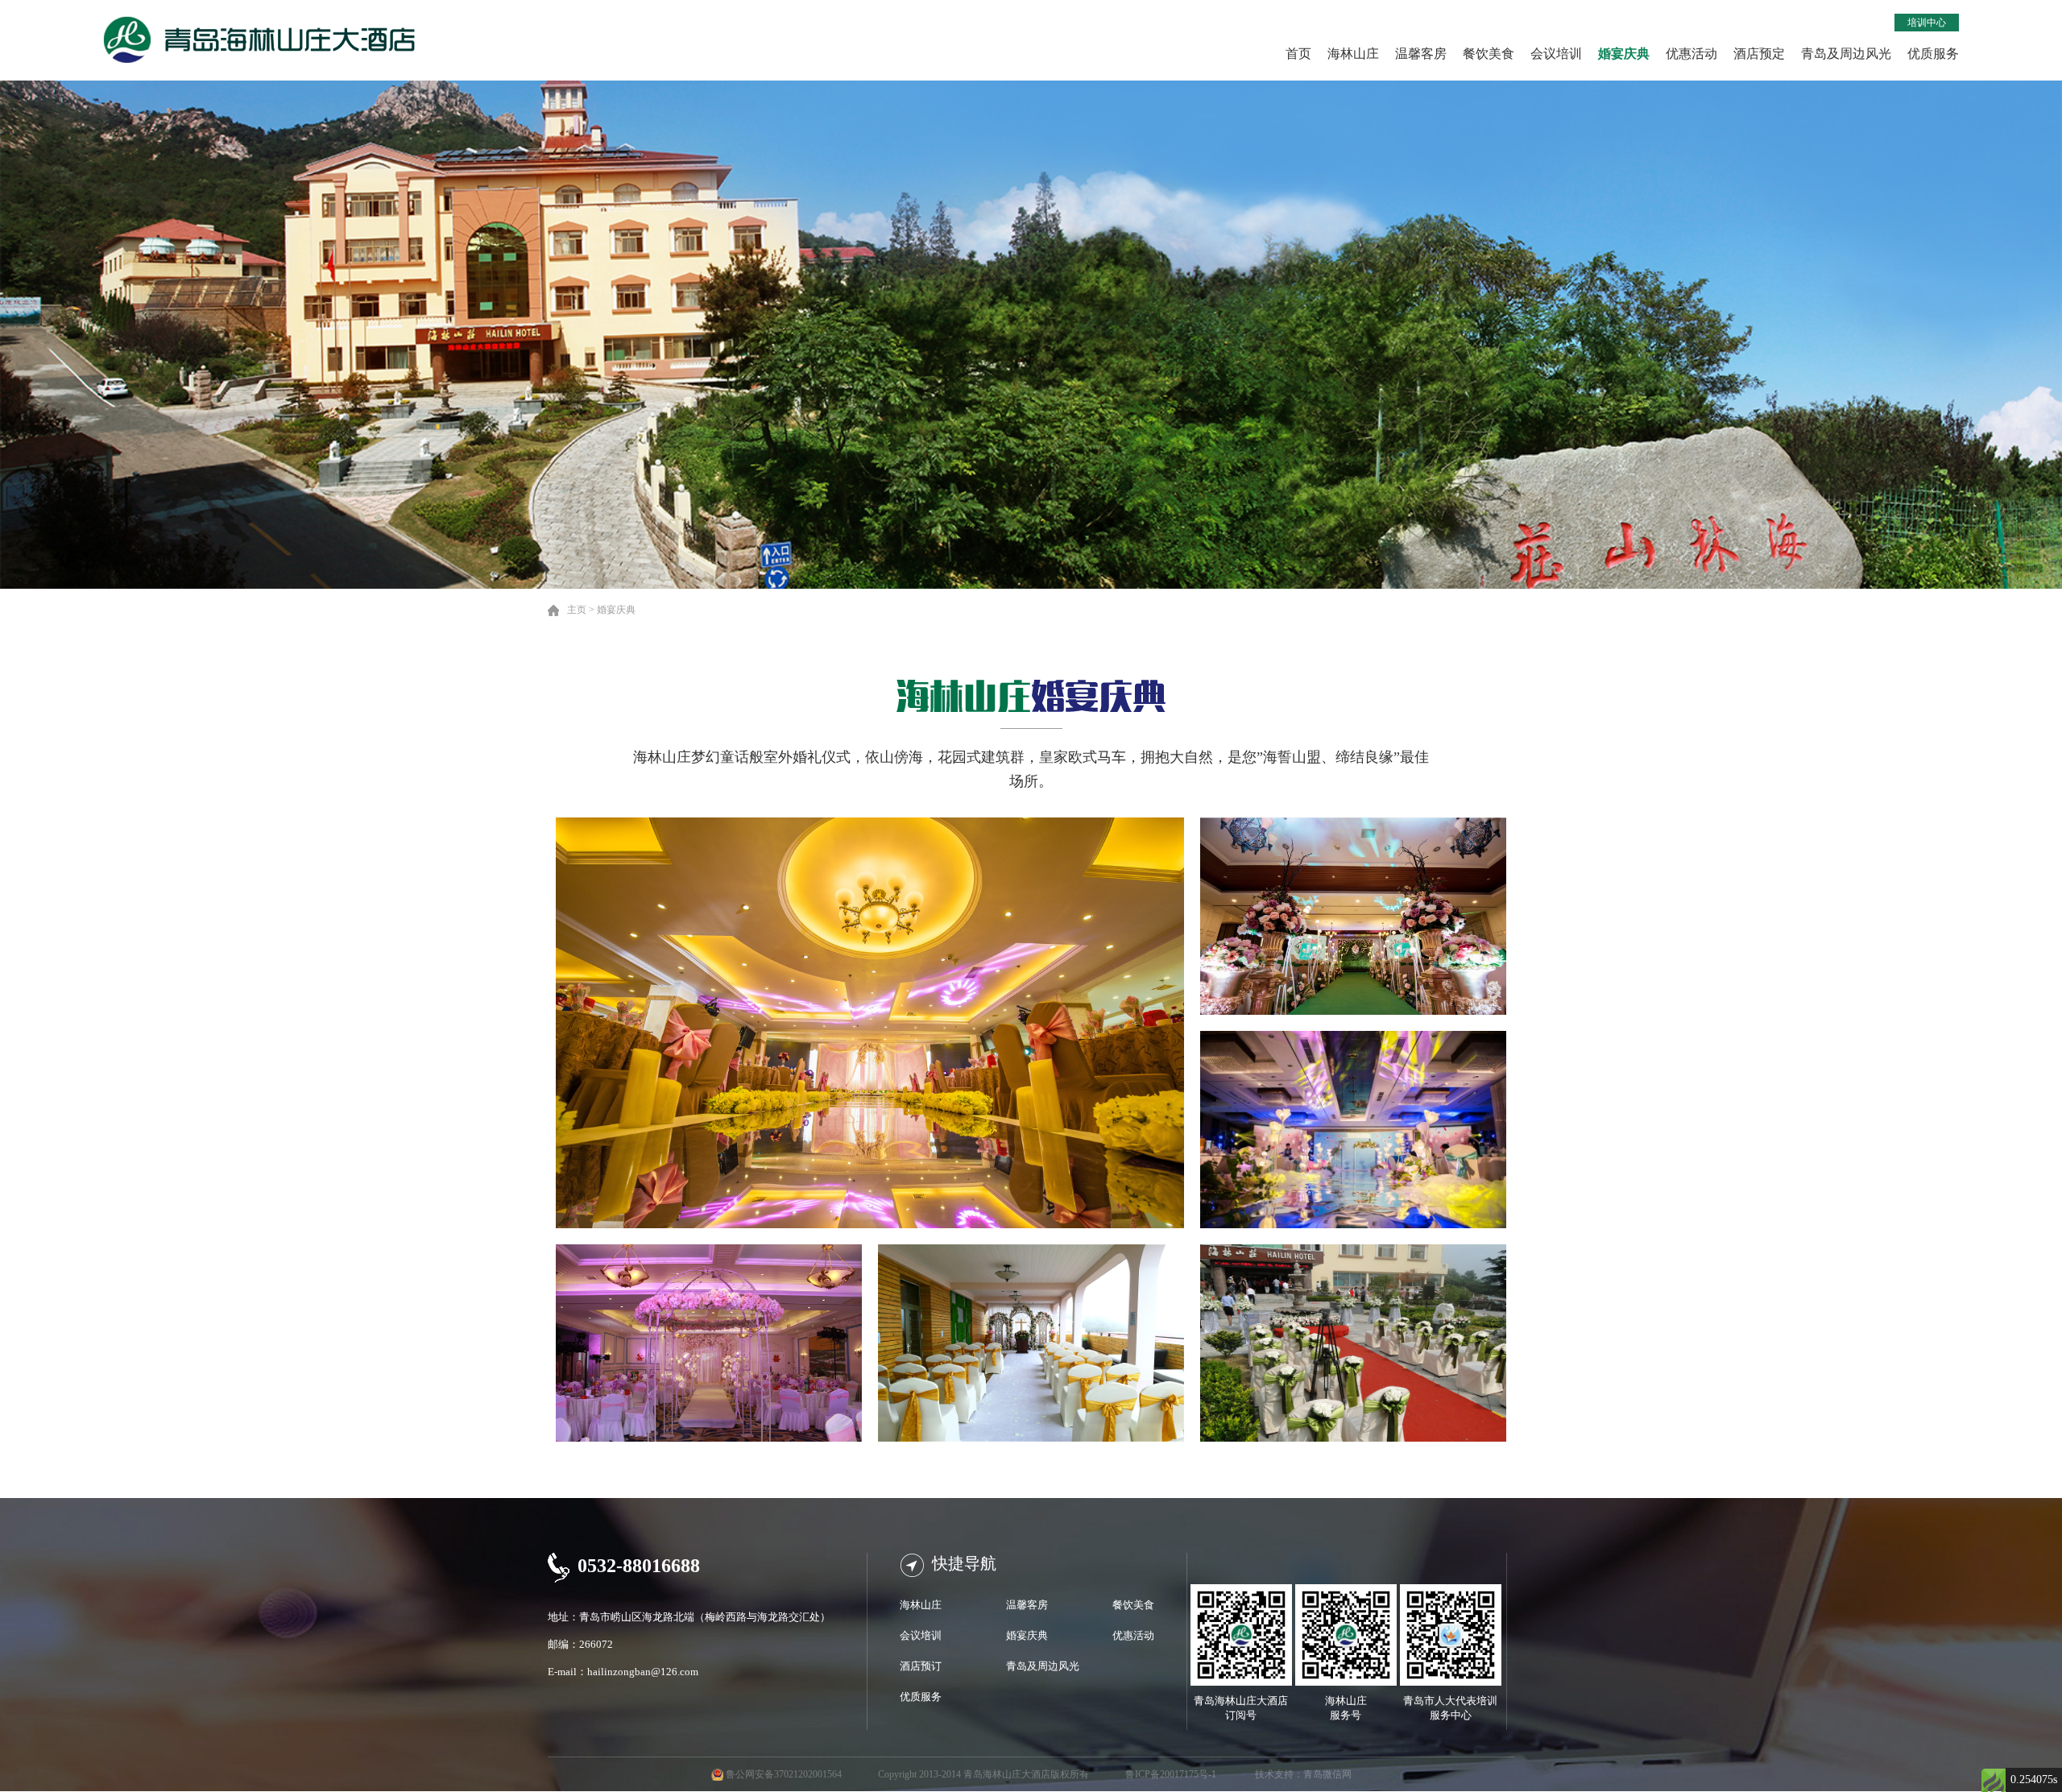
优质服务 (1933, 54)
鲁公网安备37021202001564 (784, 1774)
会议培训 (1556, 54)
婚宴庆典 (1624, 54)
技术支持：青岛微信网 (1303, 1774)
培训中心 (1927, 23)
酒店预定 (1759, 54)
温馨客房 (1421, 54)
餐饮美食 (1489, 54)
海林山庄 (1353, 54)
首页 (1298, 54)
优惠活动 (1691, 54)
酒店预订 (921, 1666)
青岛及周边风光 (1846, 54)
